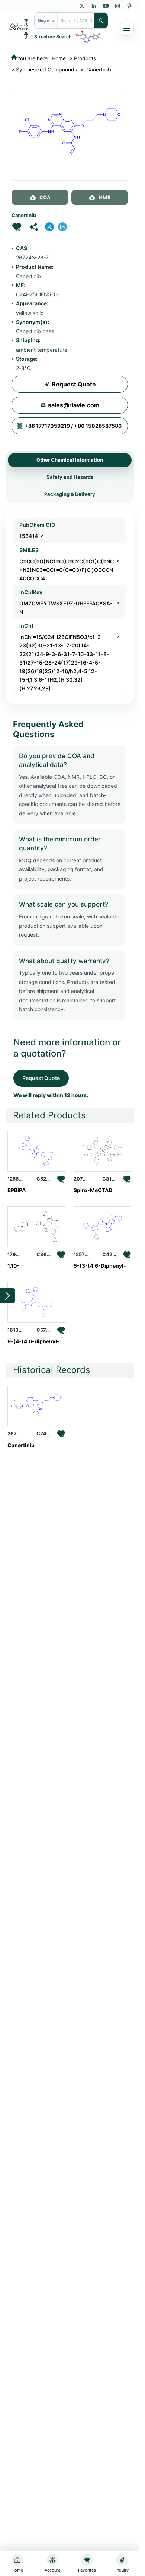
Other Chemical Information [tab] (70, 460)
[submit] (101, 20)
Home (59, 58)
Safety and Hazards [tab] (70, 477)
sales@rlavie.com (74, 405)
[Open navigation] (127, 29)
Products (85, 58)
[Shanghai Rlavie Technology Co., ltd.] (19, 28)
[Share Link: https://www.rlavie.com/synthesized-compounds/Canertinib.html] (34, 227)
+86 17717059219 (47, 426)
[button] (17, 227)
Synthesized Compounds (46, 69)
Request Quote (74, 384)
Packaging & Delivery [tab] (70, 494)
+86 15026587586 (98, 426)
